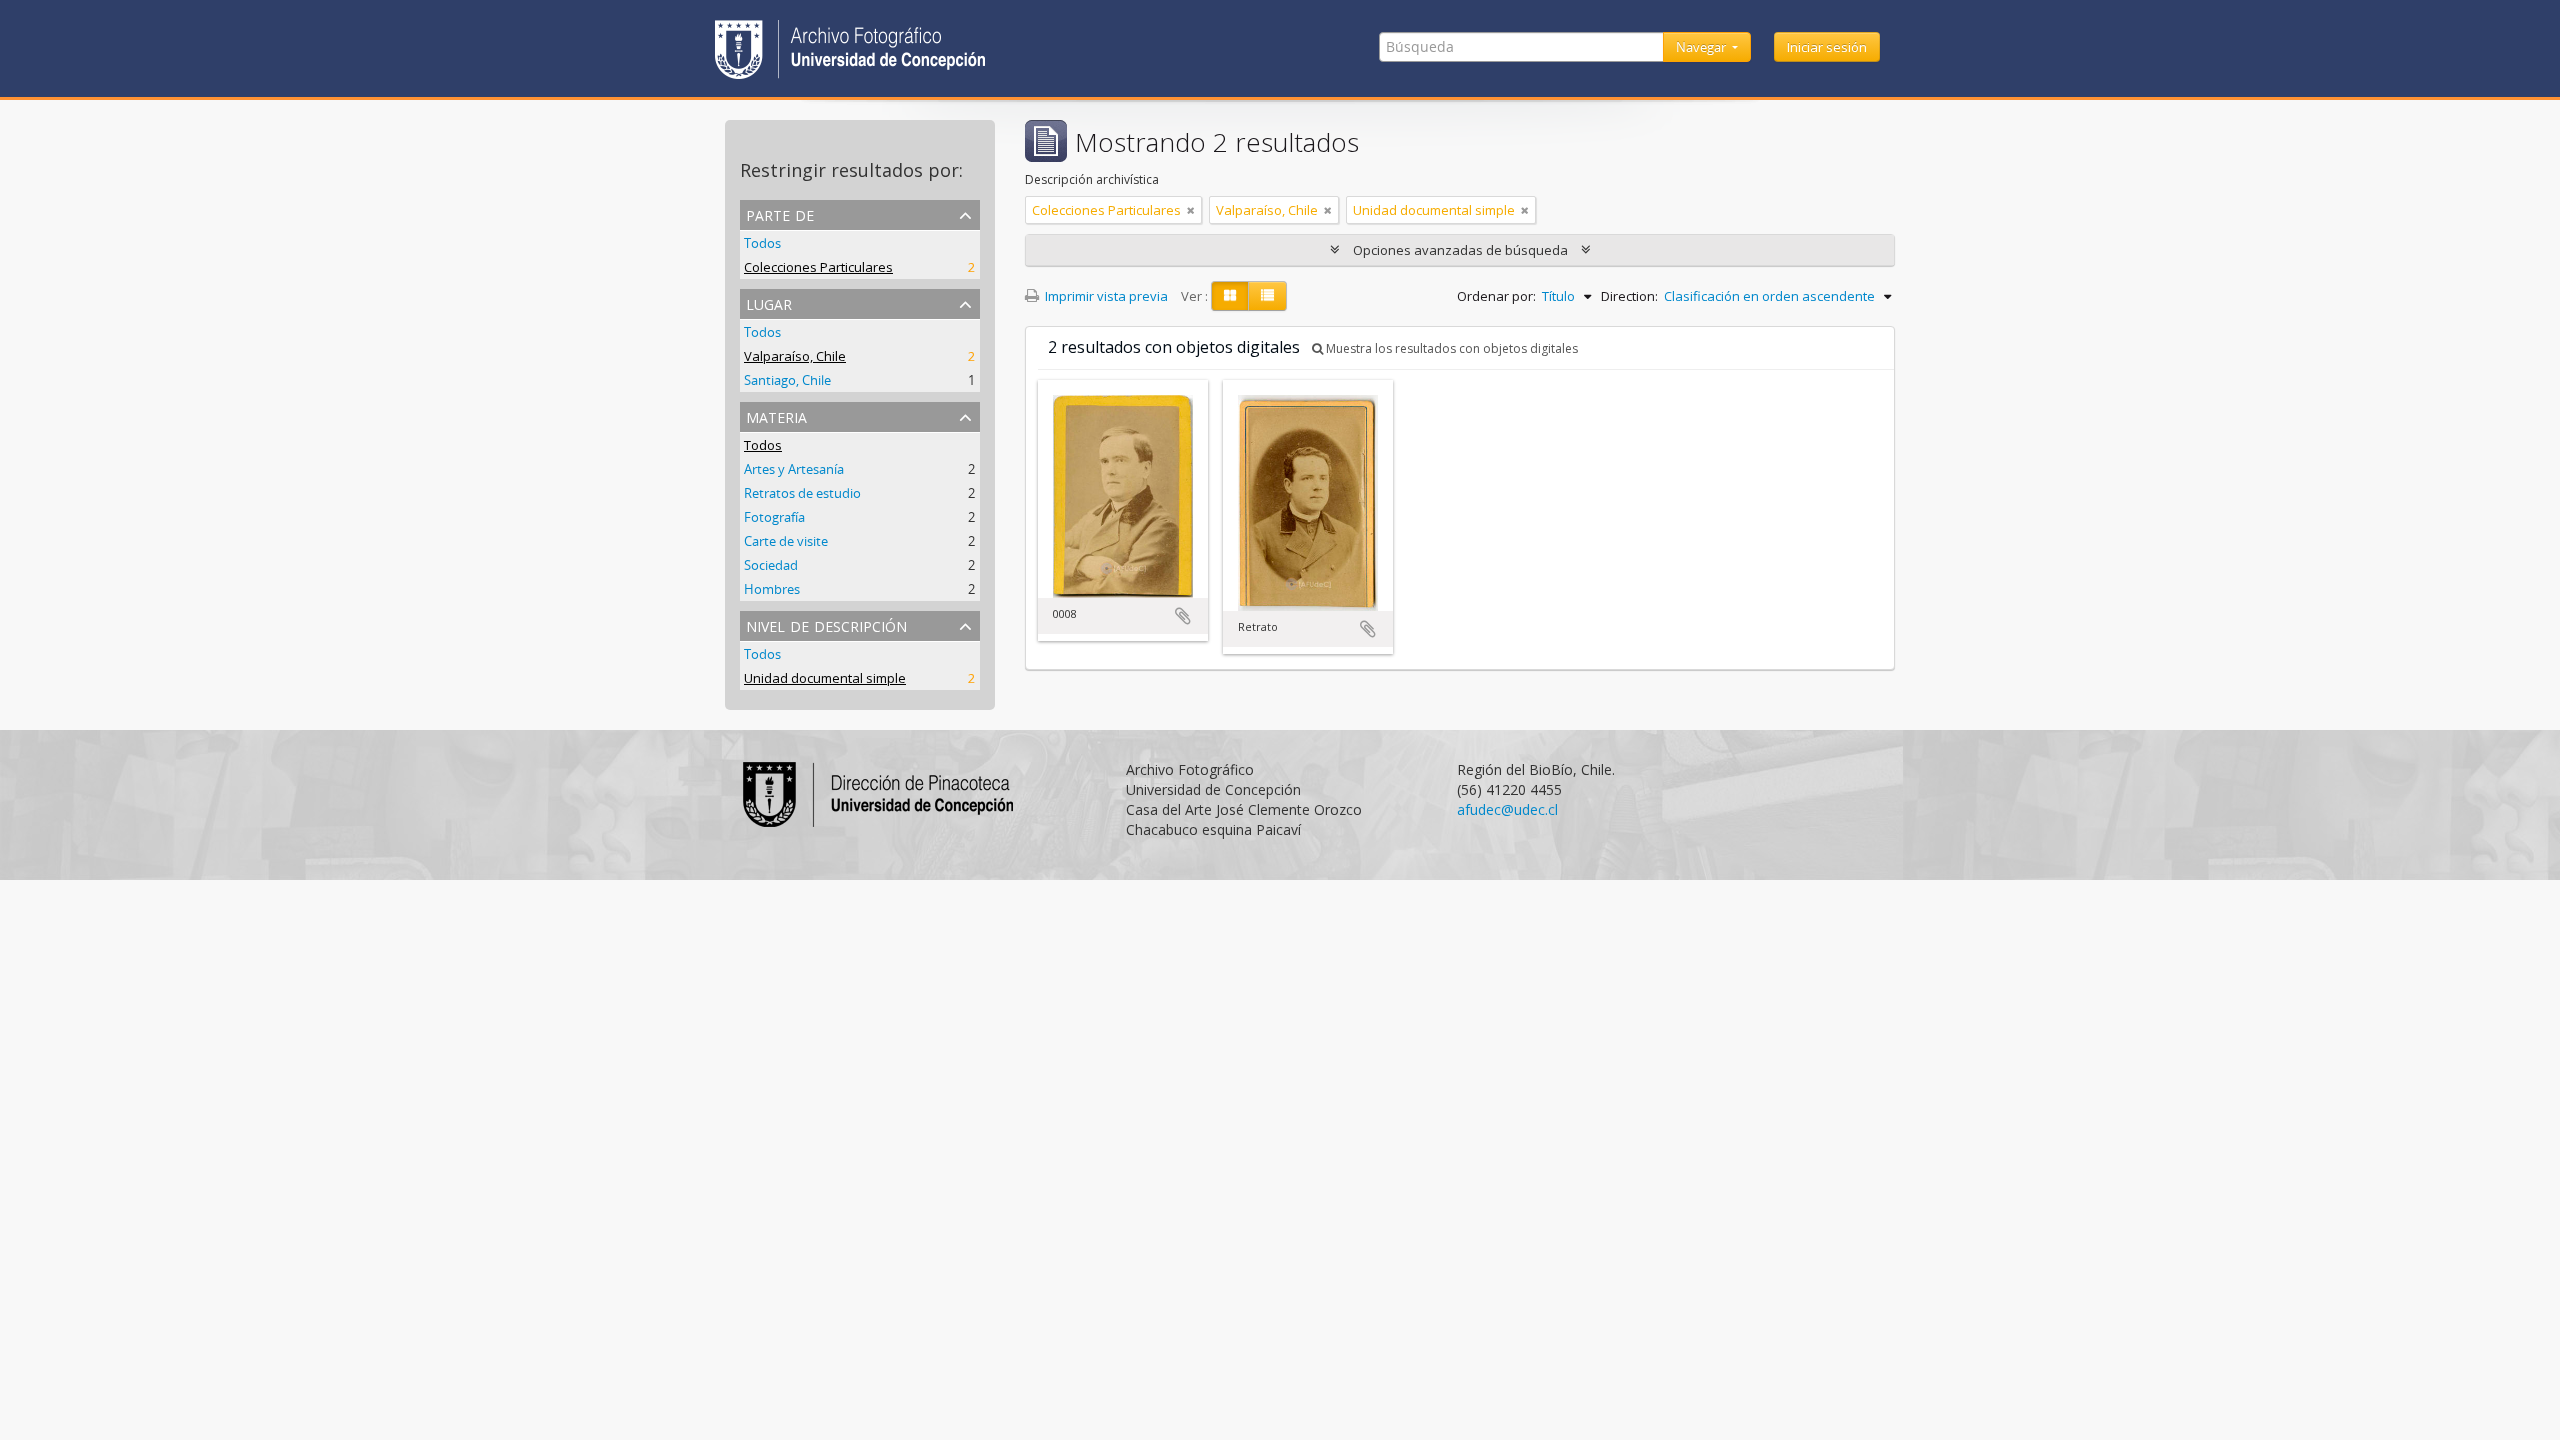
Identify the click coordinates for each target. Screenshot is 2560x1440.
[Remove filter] (1191, 210)
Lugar (769, 302)
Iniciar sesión (1827, 47)
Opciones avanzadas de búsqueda (1460, 250)
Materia (776, 415)
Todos (762, 243)
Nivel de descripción (826, 624)
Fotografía (774, 517)
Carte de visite (786, 541)
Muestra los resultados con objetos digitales (1450, 348)
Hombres (772, 589)
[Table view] (1267, 296)
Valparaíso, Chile (795, 356)
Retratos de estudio (802, 493)
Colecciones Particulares (818, 267)
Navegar (1702, 47)
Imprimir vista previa (1105, 296)
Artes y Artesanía (794, 469)
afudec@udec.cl (1507, 809)
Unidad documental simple (825, 678)
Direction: (1629, 296)
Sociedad (771, 565)
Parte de (780, 213)
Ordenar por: (1496, 296)
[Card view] (1230, 296)
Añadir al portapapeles (1183, 616)
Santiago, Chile (787, 380)
